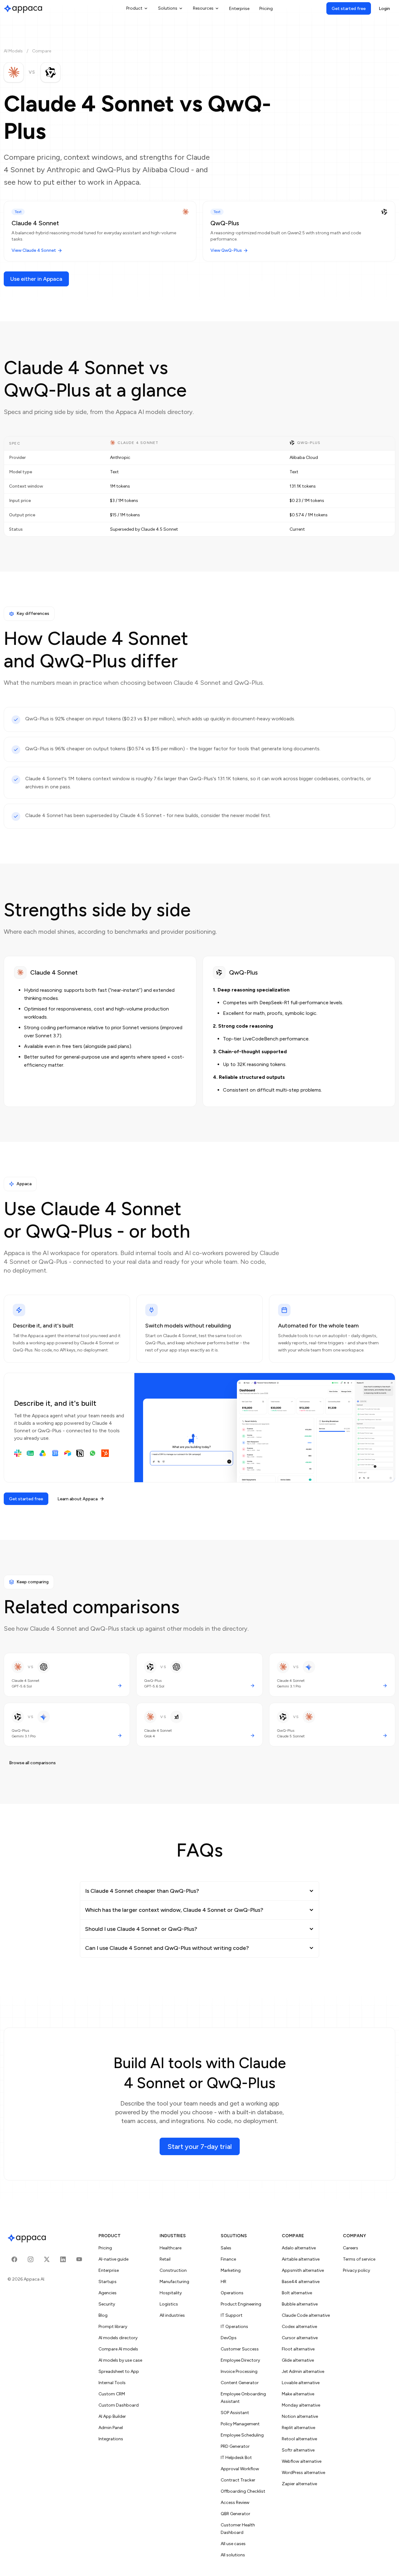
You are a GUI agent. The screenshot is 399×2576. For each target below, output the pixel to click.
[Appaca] (23, 8)
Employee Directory (240, 2360)
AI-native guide (113, 2259)
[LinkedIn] (63, 2259)
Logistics (169, 2304)
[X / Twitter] (47, 2259)
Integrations (111, 2439)
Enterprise (239, 9)
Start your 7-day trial (200, 2147)
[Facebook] (14, 2259)
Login (384, 9)
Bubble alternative (300, 2304)
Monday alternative (301, 2405)
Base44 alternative (301, 2282)
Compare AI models (118, 2349)
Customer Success (240, 2349)
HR (224, 2282)
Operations (232, 2293)
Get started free (349, 9)
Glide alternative (298, 2360)
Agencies (108, 2293)
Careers (351, 2248)
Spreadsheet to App (119, 2371)
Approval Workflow (240, 2469)
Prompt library (113, 2327)
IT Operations (234, 2327)
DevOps (229, 2338)
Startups (108, 2282)
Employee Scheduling (242, 2435)
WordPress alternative (303, 2473)
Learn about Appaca (77, 1499)
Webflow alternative (302, 2461)
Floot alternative (298, 2349)
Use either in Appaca (36, 279)
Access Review (235, 2503)
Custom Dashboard (119, 2405)
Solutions (168, 8)
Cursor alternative (300, 2338)
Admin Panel (111, 2428)
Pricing (266, 9)
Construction (173, 2270)
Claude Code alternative (306, 2315)
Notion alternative (300, 2416)
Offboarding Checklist (243, 2491)
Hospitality (171, 2293)
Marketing (231, 2270)
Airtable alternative (301, 2259)
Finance (228, 2259)
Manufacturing (174, 2282)
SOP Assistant (235, 2413)
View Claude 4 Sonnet (34, 250)
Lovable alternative (301, 2383)
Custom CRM (112, 2394)
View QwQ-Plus (226, 250)
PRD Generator (235, 2446)
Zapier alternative (299, 2484)
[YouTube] (79, 2259)
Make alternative (298, 2394)
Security (107, 2304)
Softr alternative (298, 2450)
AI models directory (118, 2338)
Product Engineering (241, 2304)
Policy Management (240, 2424)
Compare (42, 51)
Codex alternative (299, 2327)
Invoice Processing (239, 2371)
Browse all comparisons (32, 1763)
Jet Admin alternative (303, 2371)
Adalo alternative (299, 2248)
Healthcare (171, 2248)
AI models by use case (120, 2360)
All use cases (233, 2544)
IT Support (232, 2315)
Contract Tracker (238, 2480)
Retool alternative (299, 2439)
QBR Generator (236, 2514)
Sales (226, 2248)
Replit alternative (298, 2428)
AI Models (13, 51)
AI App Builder (112, 2416)
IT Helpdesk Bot (236, 2458)
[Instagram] (31, 2259)
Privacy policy (356, 2270)
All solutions (233, 2555)
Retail (165, 2259)
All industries (172, 2315)
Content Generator (240, 2383)
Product (134, 8)
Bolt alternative (297, 2293)
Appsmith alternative (303, 2270)
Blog (103, 2315)
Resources (203, 8)
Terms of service (359, 2259)
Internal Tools (112, 2383)
